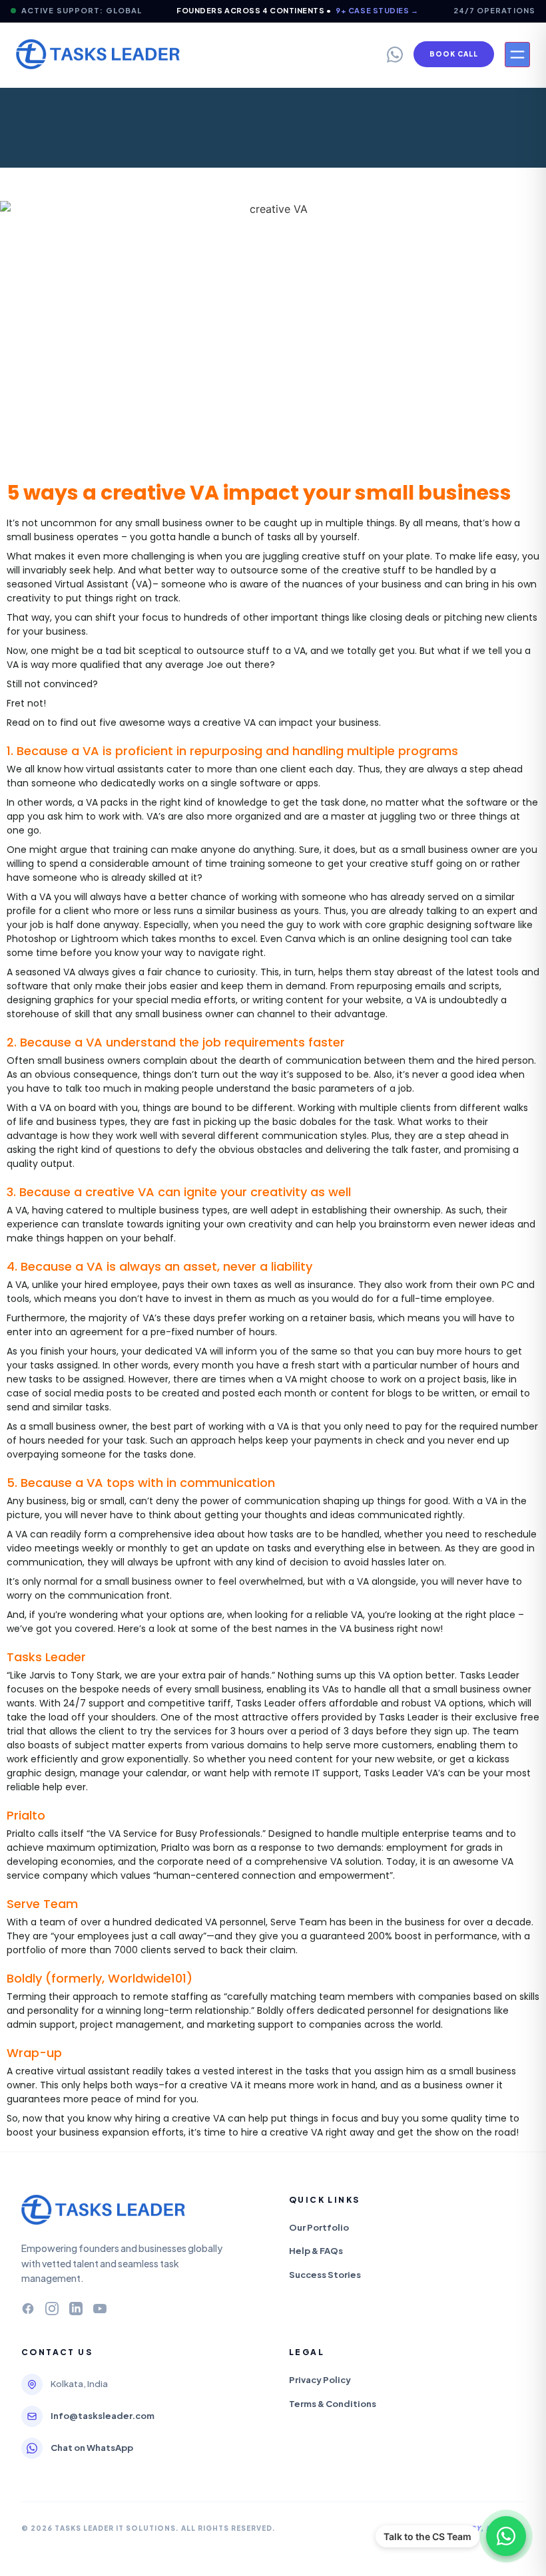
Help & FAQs (316, 2251)
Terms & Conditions (333, 2404)
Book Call (454, 54)
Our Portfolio (319, 2227)
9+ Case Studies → (377, 10)
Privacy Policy (320, 2380)
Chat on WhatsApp (92, 2448)
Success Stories (325, 2275)
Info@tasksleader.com (103, 2416)
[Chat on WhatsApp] (506, 2536)
